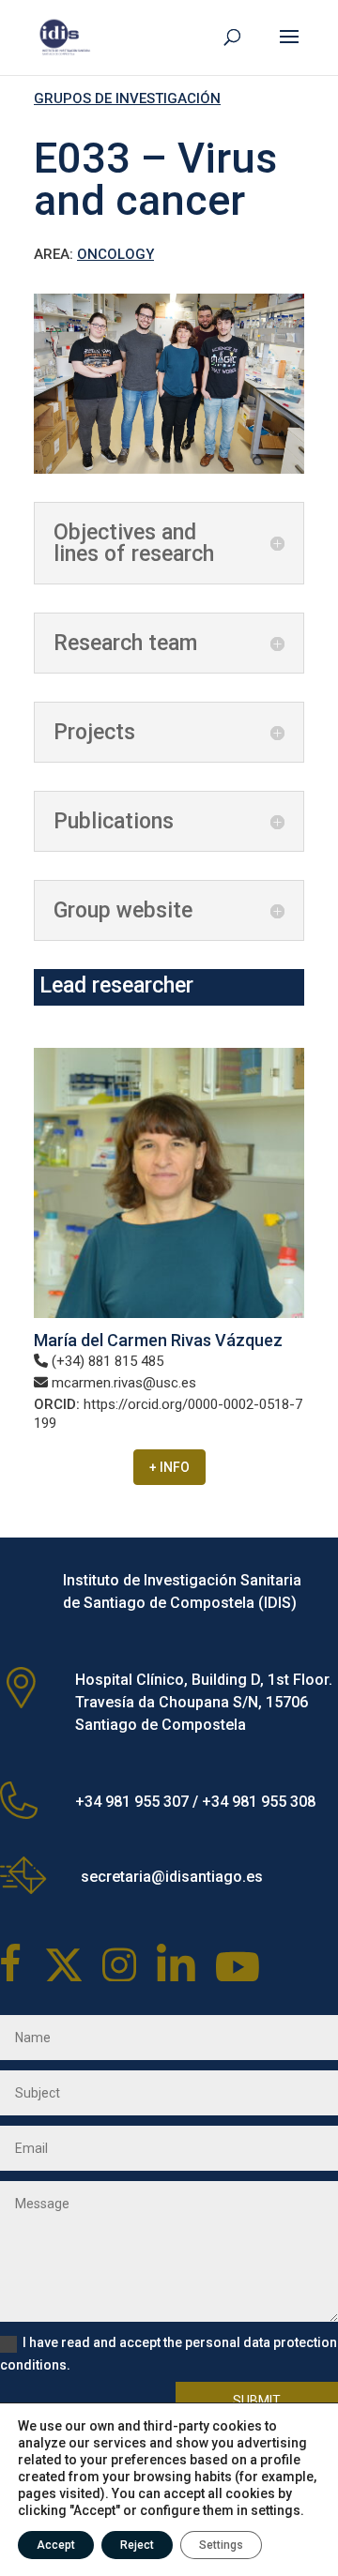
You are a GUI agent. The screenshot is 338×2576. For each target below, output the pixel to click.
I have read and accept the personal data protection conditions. (169, 2354)
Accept (56, 2545)
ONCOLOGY (115, 254)
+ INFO (169, 1467)
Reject (137, 2545)
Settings (221, 2545)
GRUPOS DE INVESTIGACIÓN (127, 98)
